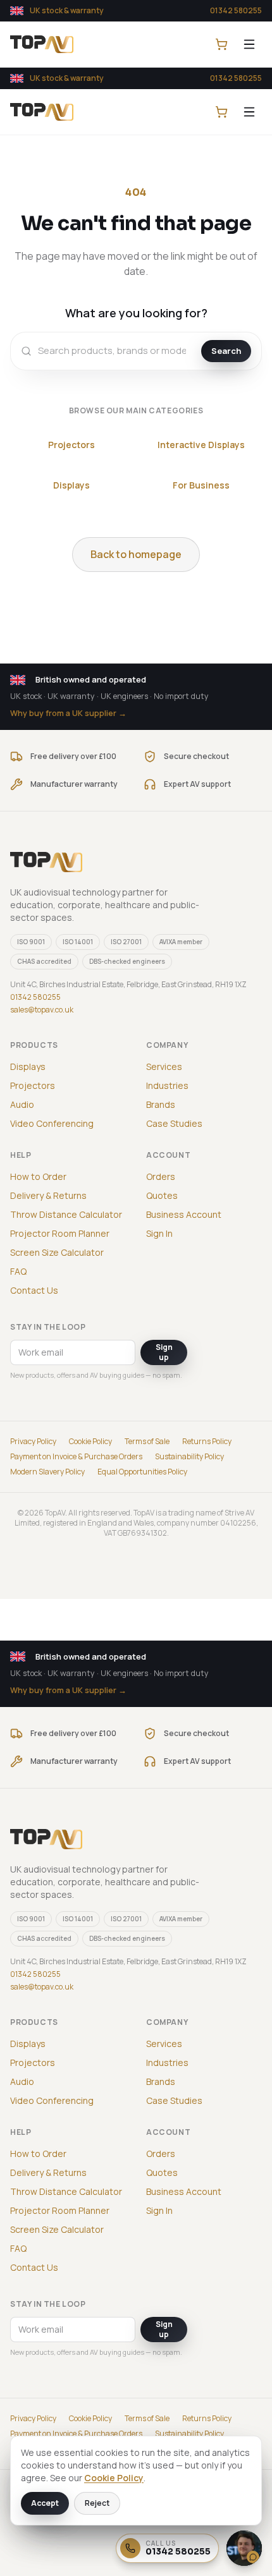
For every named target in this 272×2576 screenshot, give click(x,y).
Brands (161, 1104)
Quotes (162, 1195)
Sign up (164, 1352)
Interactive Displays (201, 445)
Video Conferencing (52, 1123)
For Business (201, 485)
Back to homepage (136, 554)
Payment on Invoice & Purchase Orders (76, 1457)
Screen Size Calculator (57, 1252)
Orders (161, 1176)
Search (226, 351)
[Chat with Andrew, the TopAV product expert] (244, 2548)
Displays (71, 485)
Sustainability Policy (189, 1457)
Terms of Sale (147, 1442)
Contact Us (34, 1290)
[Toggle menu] (249, 44)
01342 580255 (236, 10)
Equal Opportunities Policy (142, 1472)
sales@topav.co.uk (42, 1010)
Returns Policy (207, 1442)
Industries (167, 1085)
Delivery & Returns (48, 1195)
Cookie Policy (90, 1442)
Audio (22, 1104)
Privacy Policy (33, 1442)
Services (164, 1066)
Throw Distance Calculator (66, 1214)
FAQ (18, 1271)
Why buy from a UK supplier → (68, 713)
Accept (45, 2503)
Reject (97, 2503)
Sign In (159, 1233)
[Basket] (221, 44)
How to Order (38, 1176)
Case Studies (174, 1123)
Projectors (71, 445)
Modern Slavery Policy (47, 1472)
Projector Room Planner (60, 1233)
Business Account (184, 1214)
